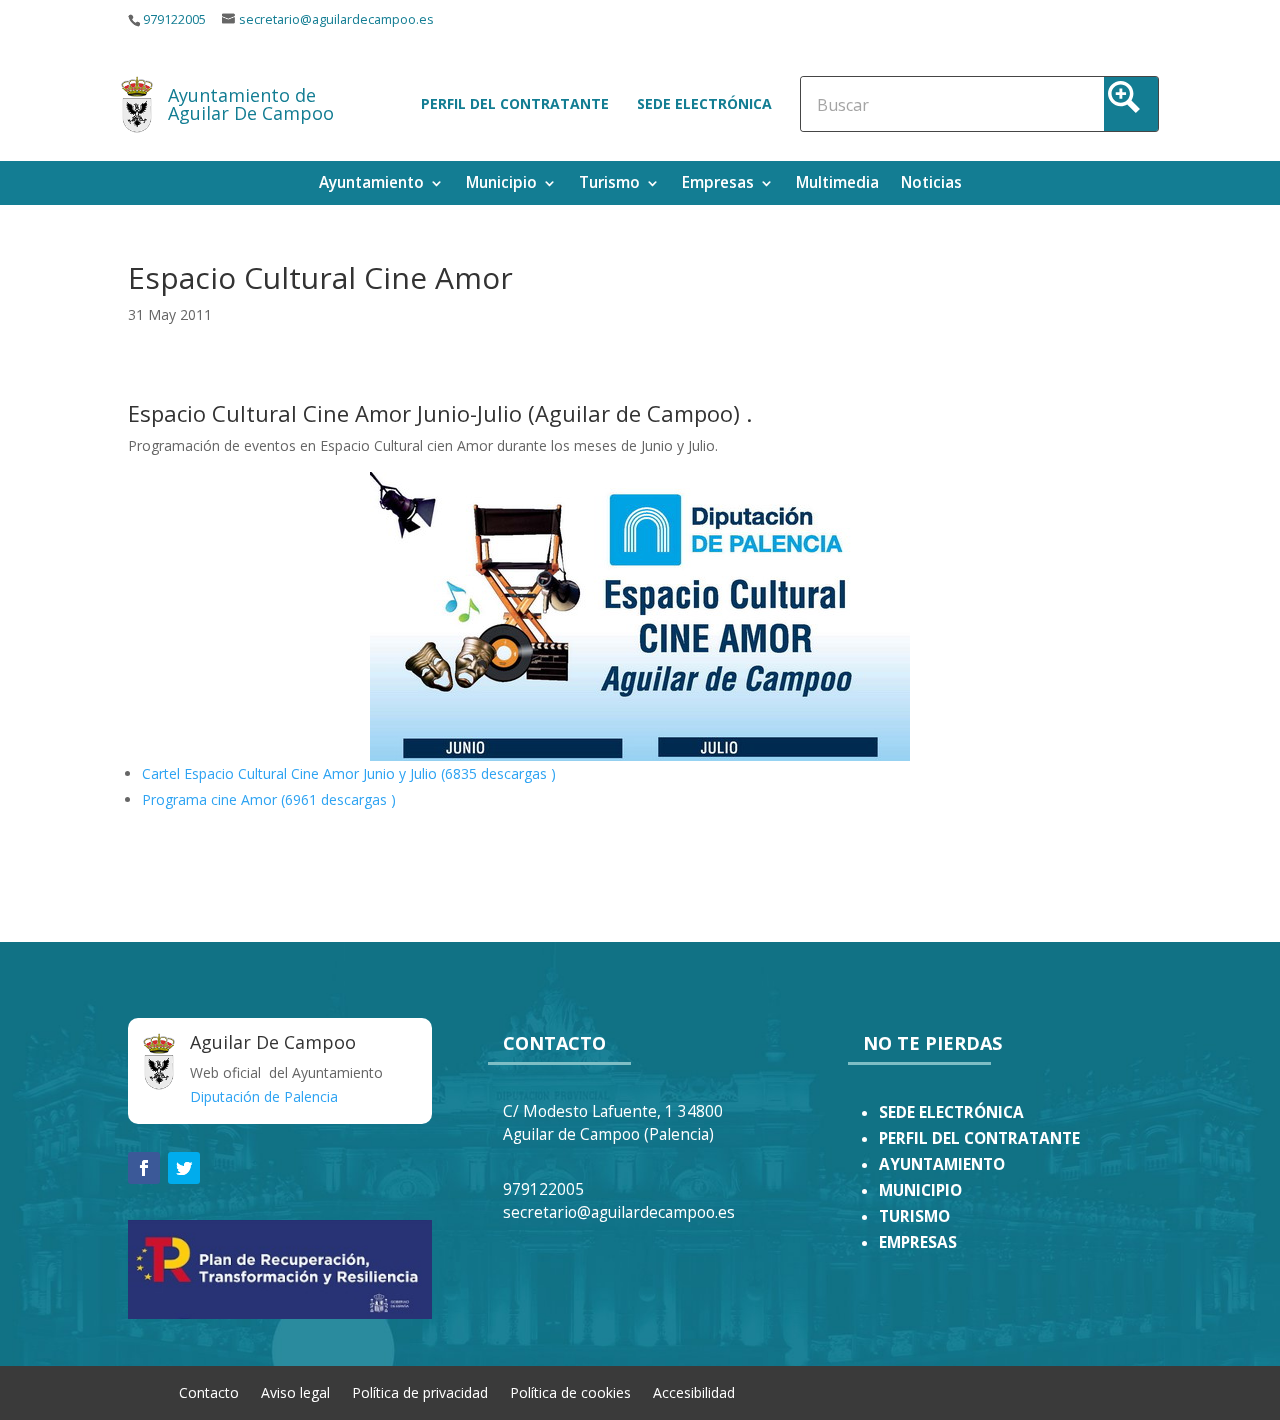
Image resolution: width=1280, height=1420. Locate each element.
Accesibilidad (694, 1391)
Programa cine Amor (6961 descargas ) (269, 799)
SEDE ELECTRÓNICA (951, 1112)
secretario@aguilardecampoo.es (336, 19)
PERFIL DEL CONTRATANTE (979, 1138)
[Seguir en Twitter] (184, 1168)
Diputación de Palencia (264, 1096)
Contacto (209, 1391)
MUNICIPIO (920, 1190)
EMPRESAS (918, 1242)
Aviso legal (295, 1391)
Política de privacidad (420, 1391)
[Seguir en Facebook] (144, 1168)
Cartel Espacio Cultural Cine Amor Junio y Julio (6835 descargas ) (349, 773)
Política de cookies (570, 1391)
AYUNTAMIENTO (942, 1164)
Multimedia (837, 184)
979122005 (174, 19)
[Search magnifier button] (1131, 104)
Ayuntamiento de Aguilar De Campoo (251, 104)
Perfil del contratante (515, 103)
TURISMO (914, 1216)
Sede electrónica (704, 103)
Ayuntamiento (371, 184)
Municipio (501, 184)
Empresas (718, 184)
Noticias (931, 184)
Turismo (609, 184)
